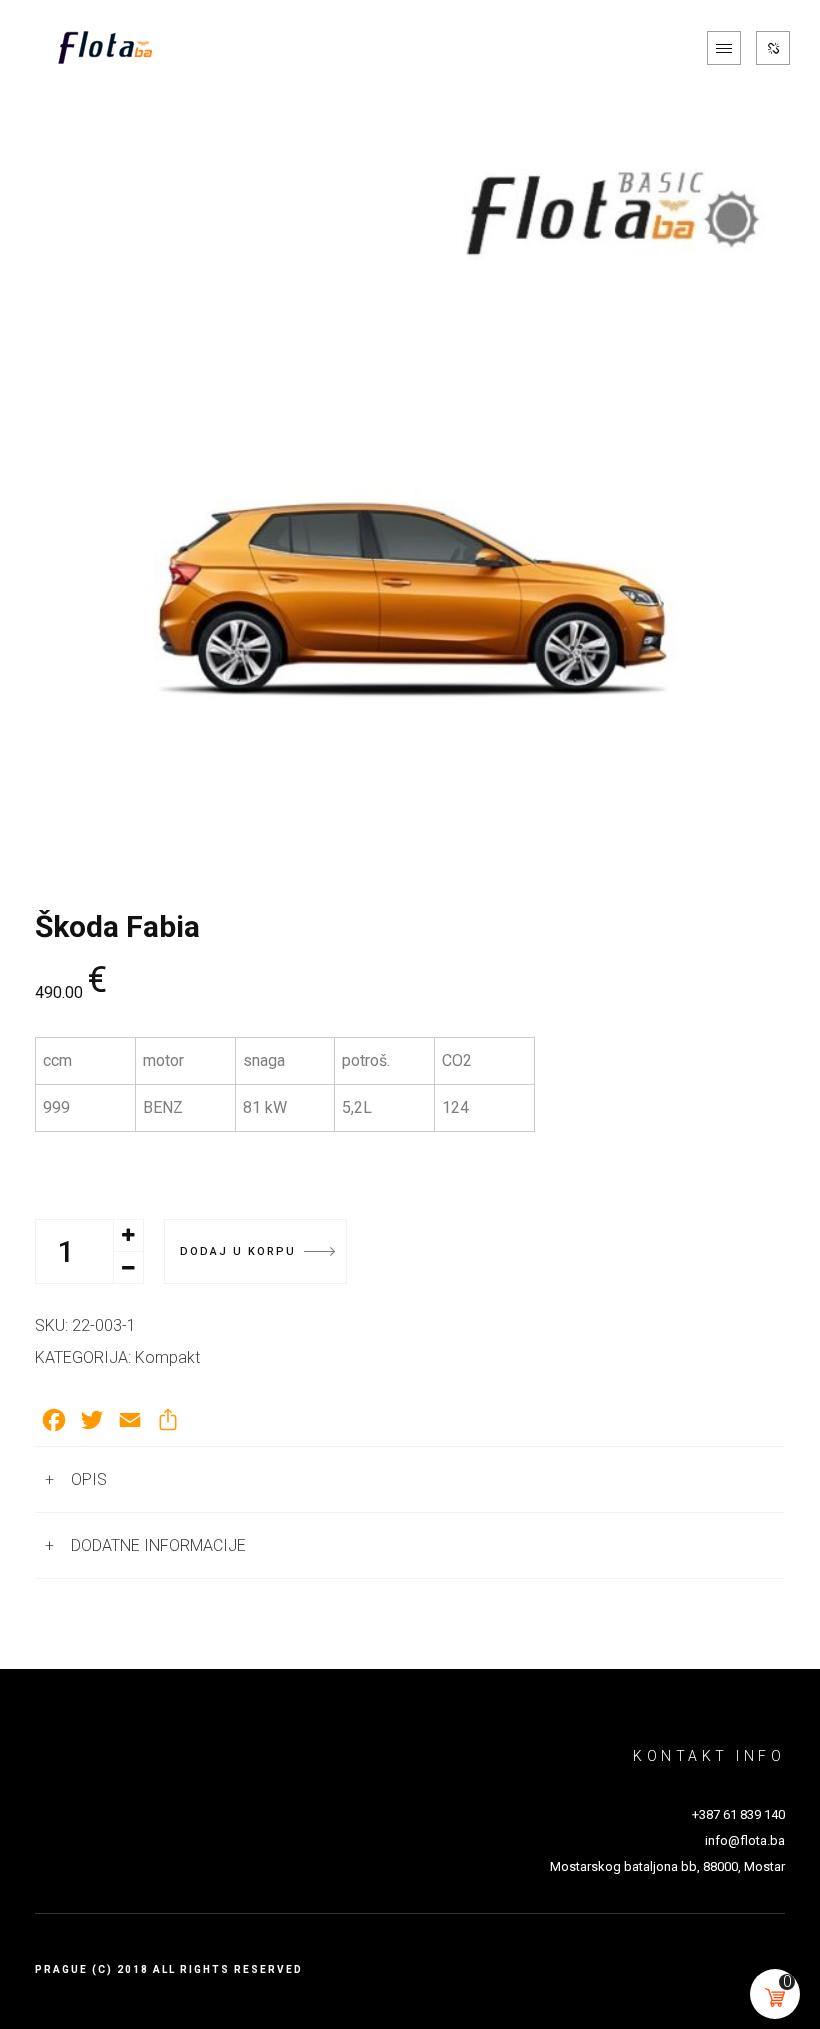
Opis (89, 1479)
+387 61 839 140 (738, 1814)
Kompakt (167, 1357)
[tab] (410, 1479)
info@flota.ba (745, 1840)
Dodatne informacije (158, 1545)
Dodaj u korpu (238, 1251)
